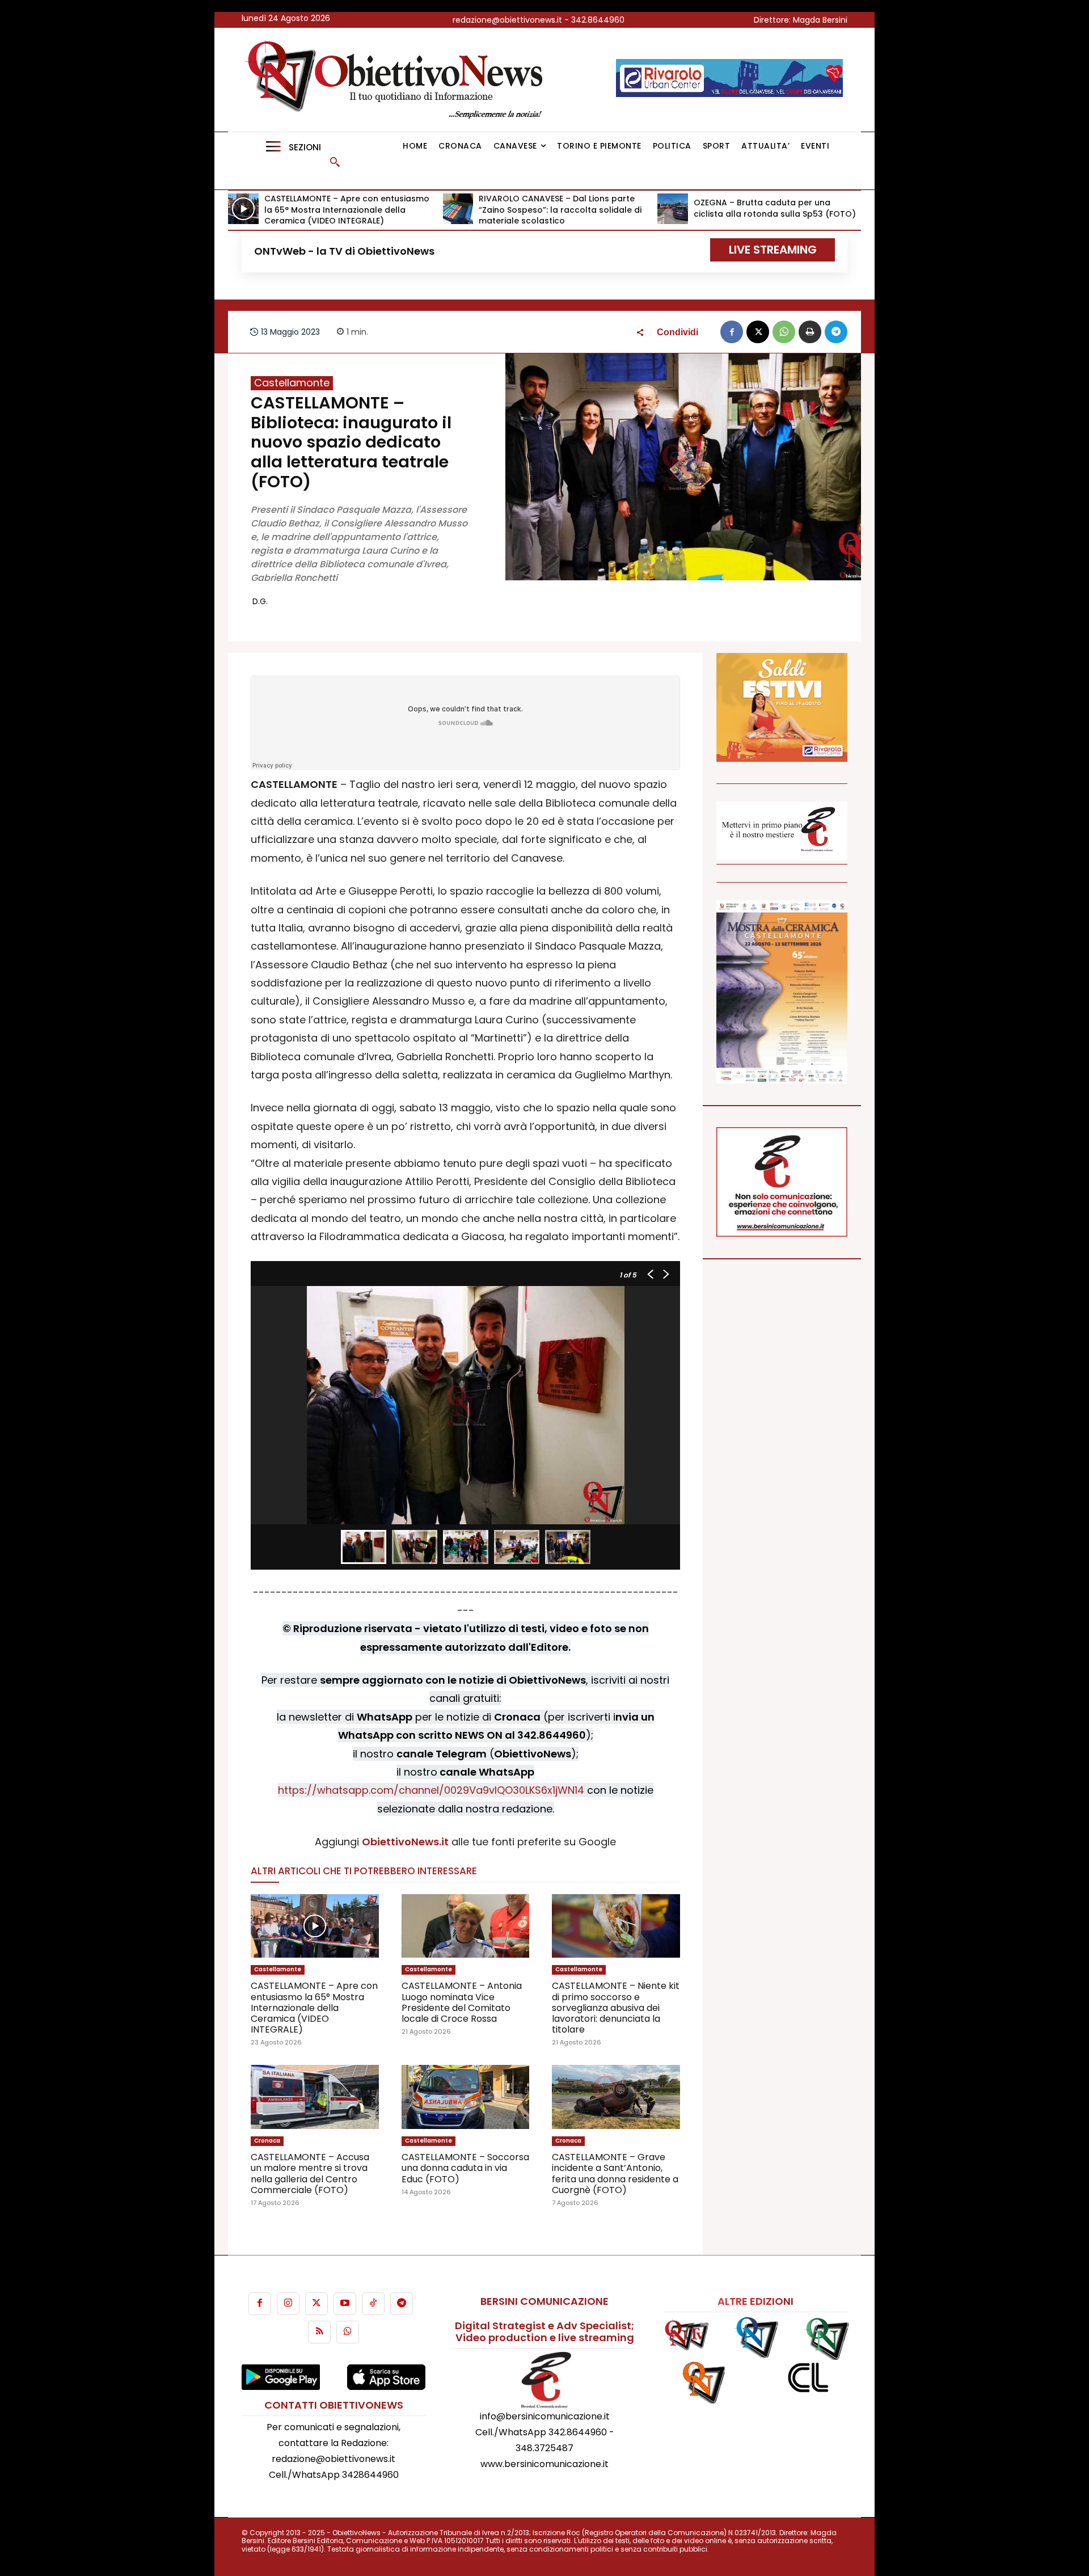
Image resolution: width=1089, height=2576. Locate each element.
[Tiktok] (373, 2304)
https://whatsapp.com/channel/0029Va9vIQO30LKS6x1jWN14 (431, 1790)
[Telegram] (836, 332)
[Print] (810, 332)
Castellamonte (292, 383)
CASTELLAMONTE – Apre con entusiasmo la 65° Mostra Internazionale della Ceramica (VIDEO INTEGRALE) (347, 210)
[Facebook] (732, 332)
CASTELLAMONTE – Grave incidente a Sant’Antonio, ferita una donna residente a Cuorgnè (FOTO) (615, 2174)
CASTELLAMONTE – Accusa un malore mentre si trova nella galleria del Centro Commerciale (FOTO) (310, 2174)
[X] (758, 332)
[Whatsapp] (348, 2332)
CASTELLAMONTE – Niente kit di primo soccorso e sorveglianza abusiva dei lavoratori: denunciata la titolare (616, 2008)
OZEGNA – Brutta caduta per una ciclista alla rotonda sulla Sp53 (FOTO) (775, 208)
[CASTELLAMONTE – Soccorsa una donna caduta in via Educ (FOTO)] (466, 2097)
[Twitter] (316, 2304)
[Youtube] (345, 2304)
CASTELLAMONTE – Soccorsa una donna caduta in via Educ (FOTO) (465, 2168)
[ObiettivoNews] (398, 80)
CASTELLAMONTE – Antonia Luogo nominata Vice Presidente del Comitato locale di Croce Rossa (462, 2002)
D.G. (260, 601)
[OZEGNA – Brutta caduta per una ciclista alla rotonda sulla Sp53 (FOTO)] (673, 209)
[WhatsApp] (784, 332)
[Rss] (319, 2332)
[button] (335, 162)
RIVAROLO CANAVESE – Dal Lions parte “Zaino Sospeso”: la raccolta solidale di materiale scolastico (560, 210)
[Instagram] (288, 2304)
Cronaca (267, 2141)
